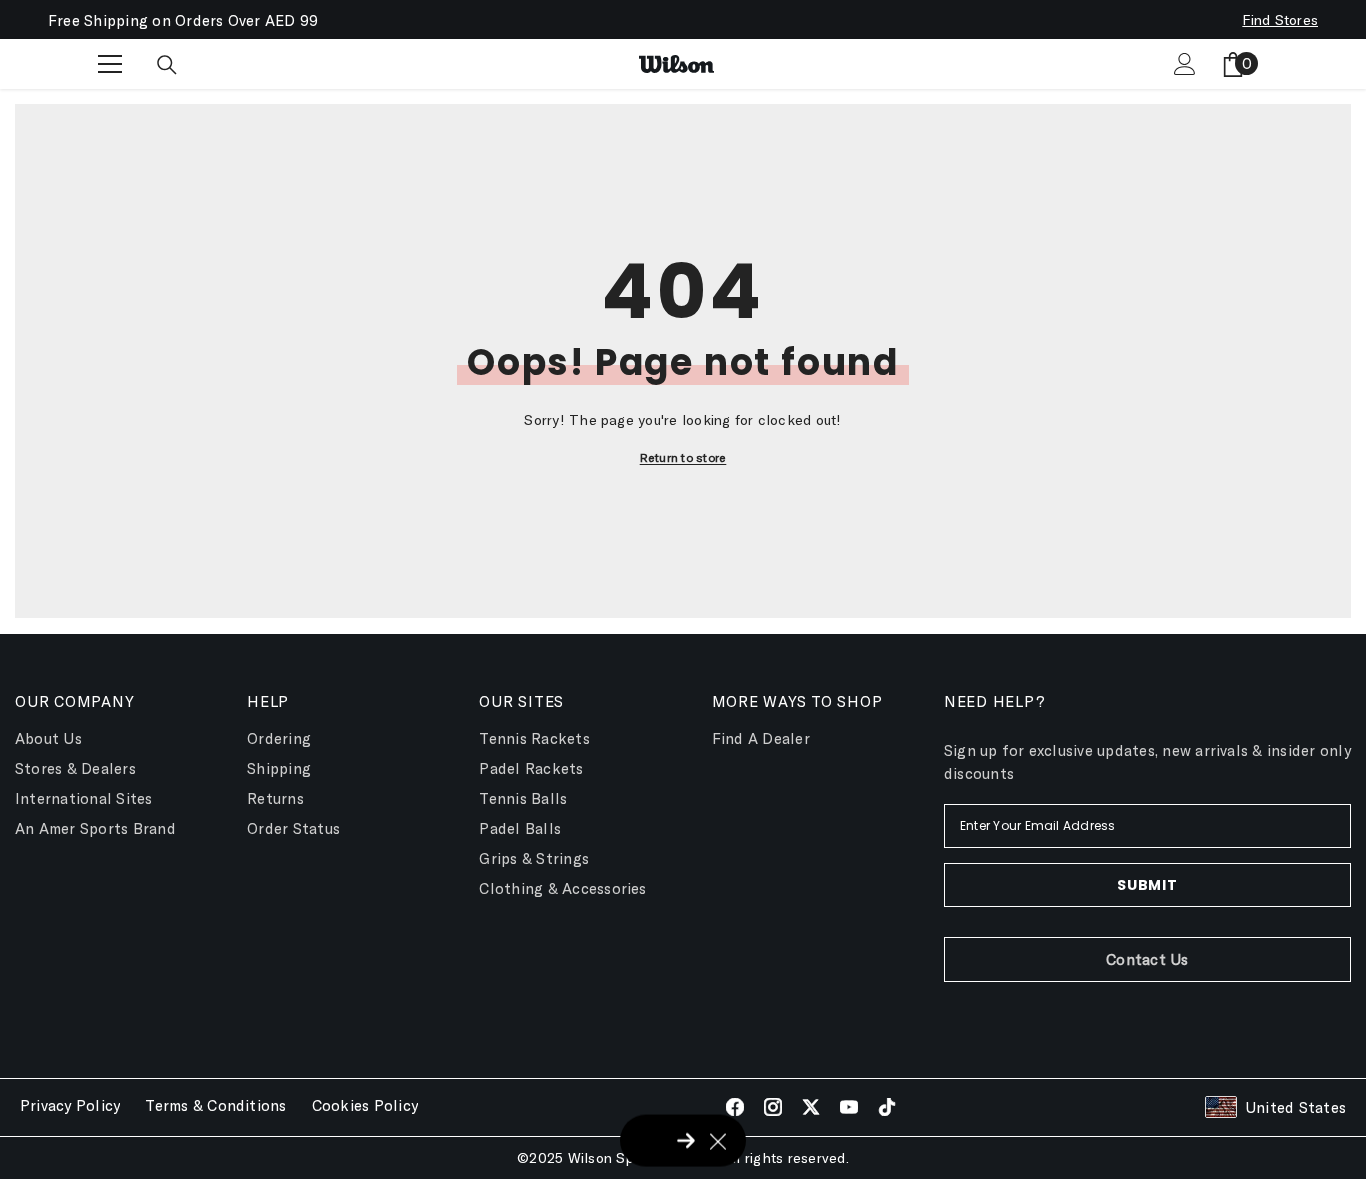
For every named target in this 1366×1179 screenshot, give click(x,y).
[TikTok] (887, 1107)
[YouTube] (849, 1107)
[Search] (167, 65)
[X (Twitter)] (811, 1107)
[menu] (110, 64)
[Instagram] (773, 1107)
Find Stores (1280, 19)
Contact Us (1147, 959)
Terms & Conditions (215, 1105)
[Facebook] (735, 1107)
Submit (1147, 885)
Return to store (683, 457)
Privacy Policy (70, 1105)
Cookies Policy (365, 1105)
